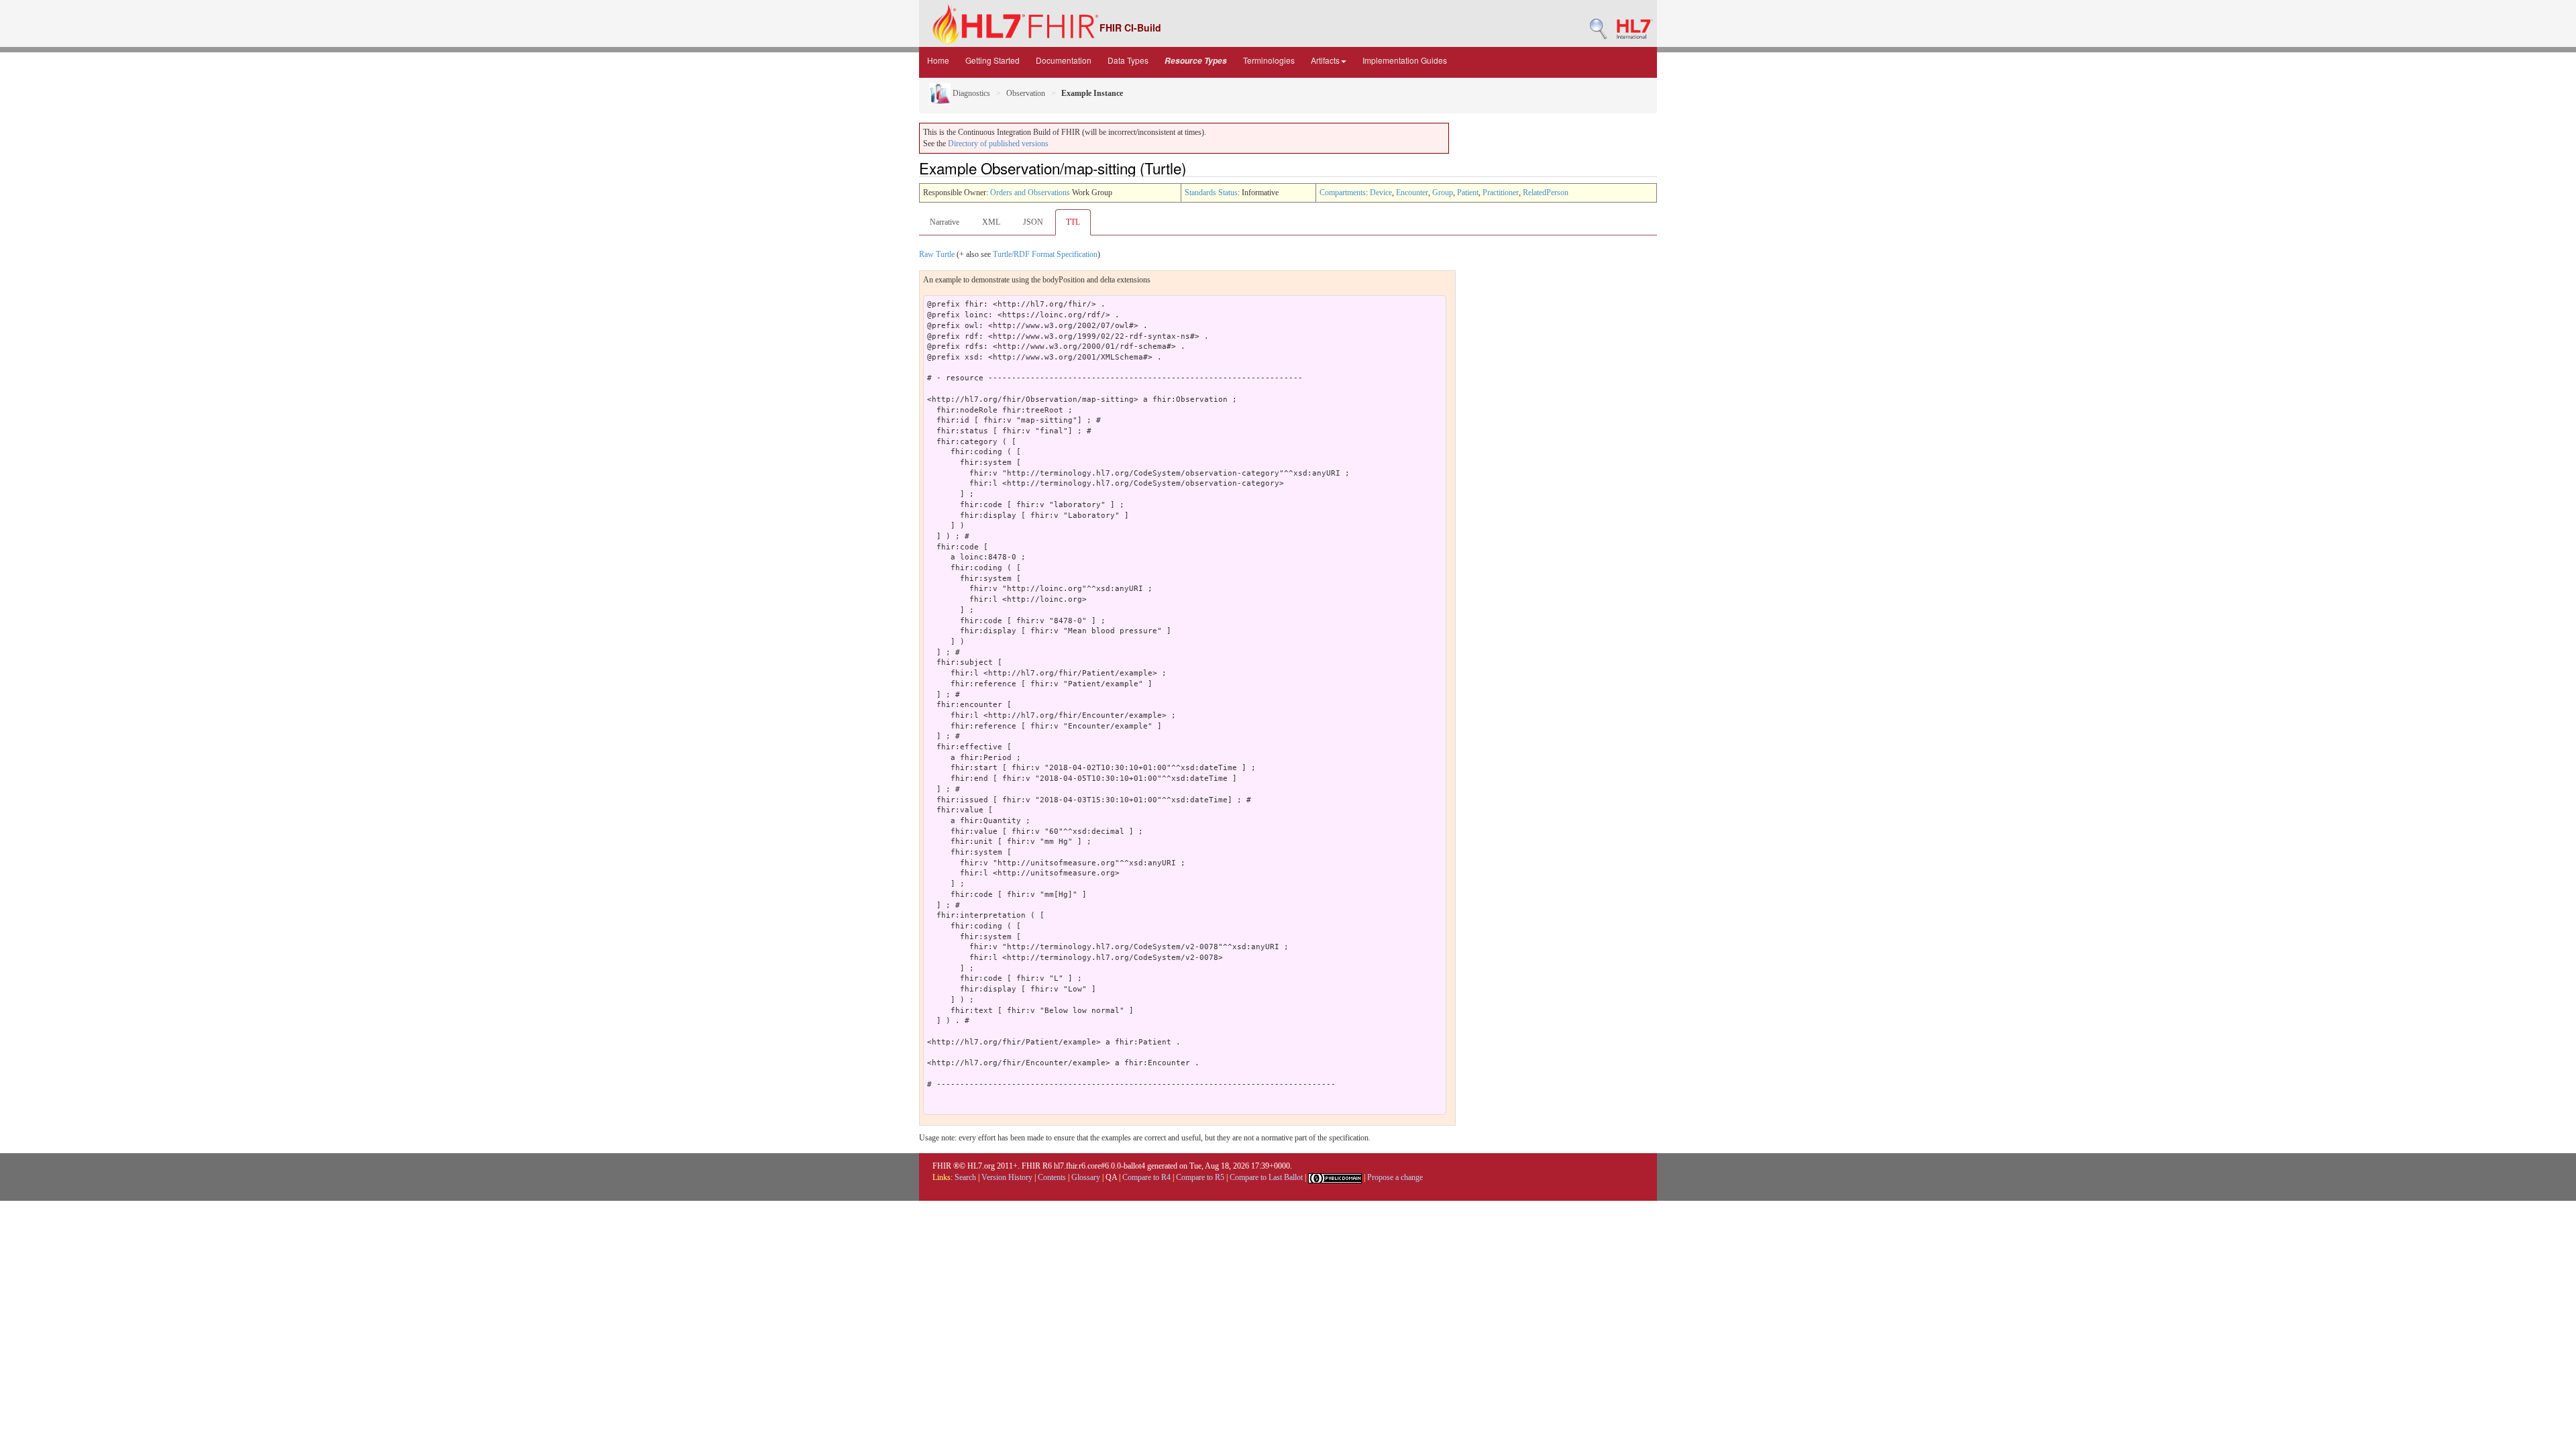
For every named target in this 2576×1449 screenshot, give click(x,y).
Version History (1007, 1177)
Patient (1468, 193)
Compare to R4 (1146, 1177)
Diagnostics (970, 93)
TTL (1073, 222)
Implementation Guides (1405, 60)
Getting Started (992, 60)
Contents (1052, 1177)
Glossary (1086, 1177)
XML (991, 222)
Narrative (945, 222)
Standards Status (1211, 193)
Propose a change (1395, 1177)
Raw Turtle (937, 254)
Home (938, 60)
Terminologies (1269, 60)
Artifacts (1325, 60)
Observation (1026, 93)
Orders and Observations (1030, 193)
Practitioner (1501, 193)
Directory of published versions (998, 144)
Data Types (1128, 60)
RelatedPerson (1546, 193)
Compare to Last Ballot (1266, 1177)
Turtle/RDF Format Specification (1045, 254)
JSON (1033, 222)
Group (1443, 193)
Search (965, 1177)
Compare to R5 (1200, 1177)
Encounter (1412, 193)
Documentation (1064, 60)
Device (1381, 193)
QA (1111, 1177)
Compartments (1343, 193)
